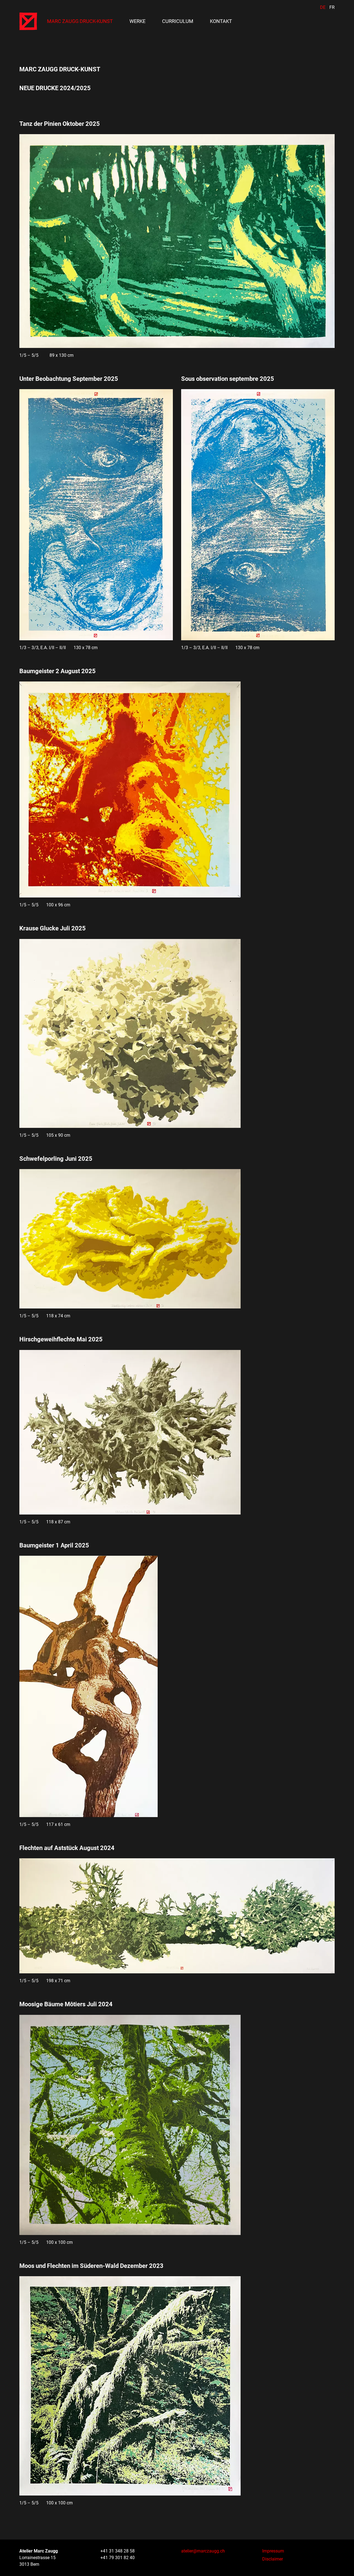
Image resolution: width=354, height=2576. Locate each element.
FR (332, 7)
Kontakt (221, 21)
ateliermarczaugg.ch (203, 2551)
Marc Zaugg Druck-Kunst (80, 21)
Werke (137, 21)
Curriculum (178, 21)
